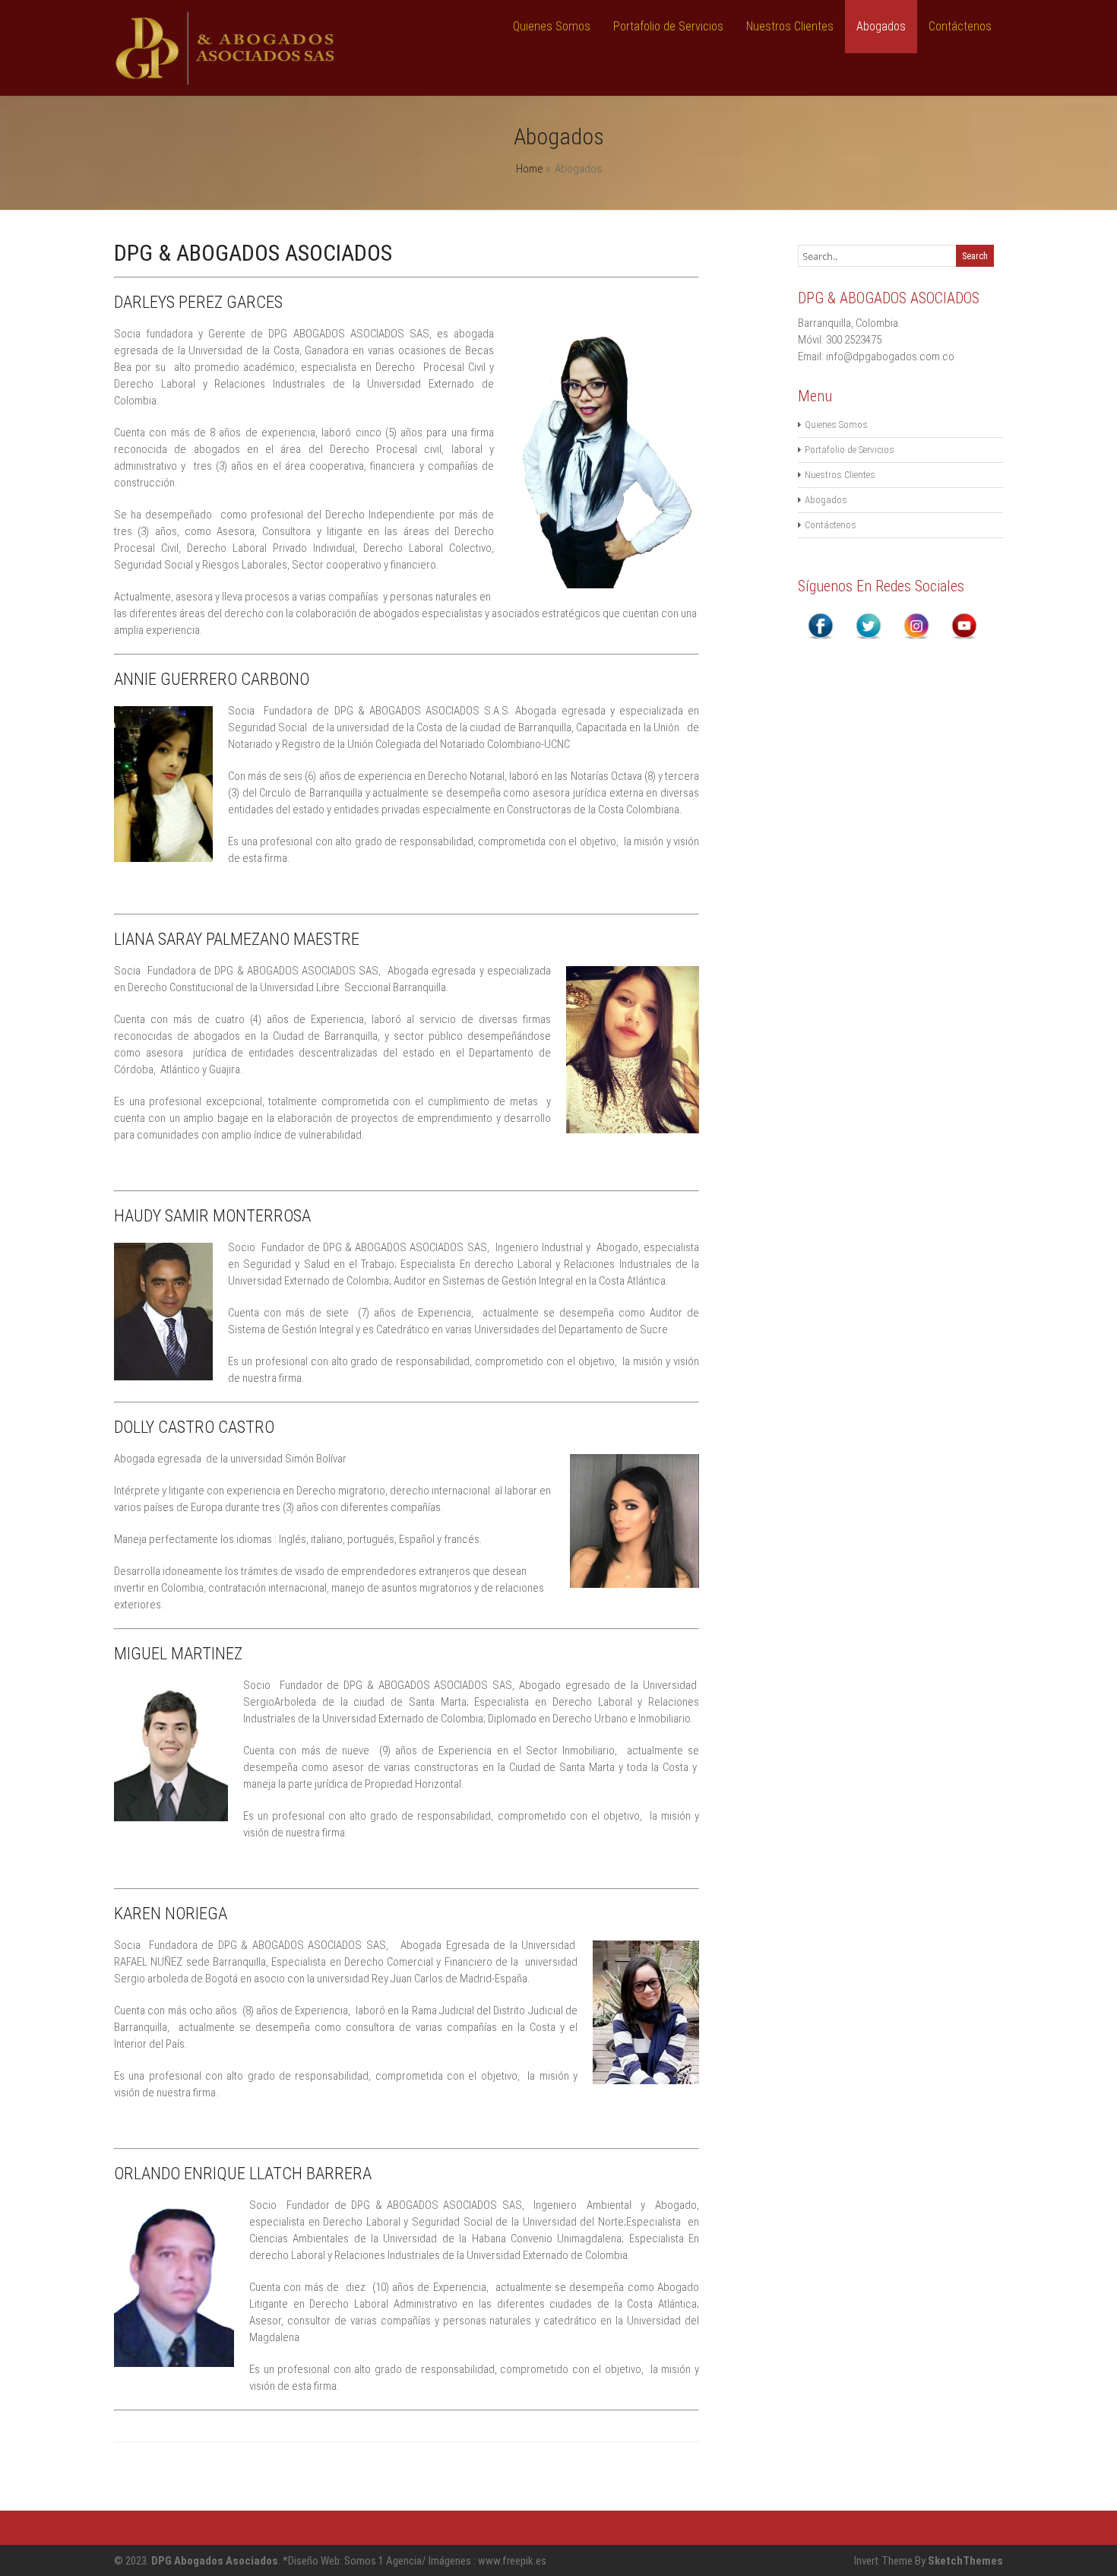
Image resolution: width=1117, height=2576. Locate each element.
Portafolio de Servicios (668, 26)
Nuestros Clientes (790, 26)
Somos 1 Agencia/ (386, 2561)
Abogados (881, 26)
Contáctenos (960, 26)
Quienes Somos (552, 26)
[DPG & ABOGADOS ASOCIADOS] (226, 82)
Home (530, 169)
